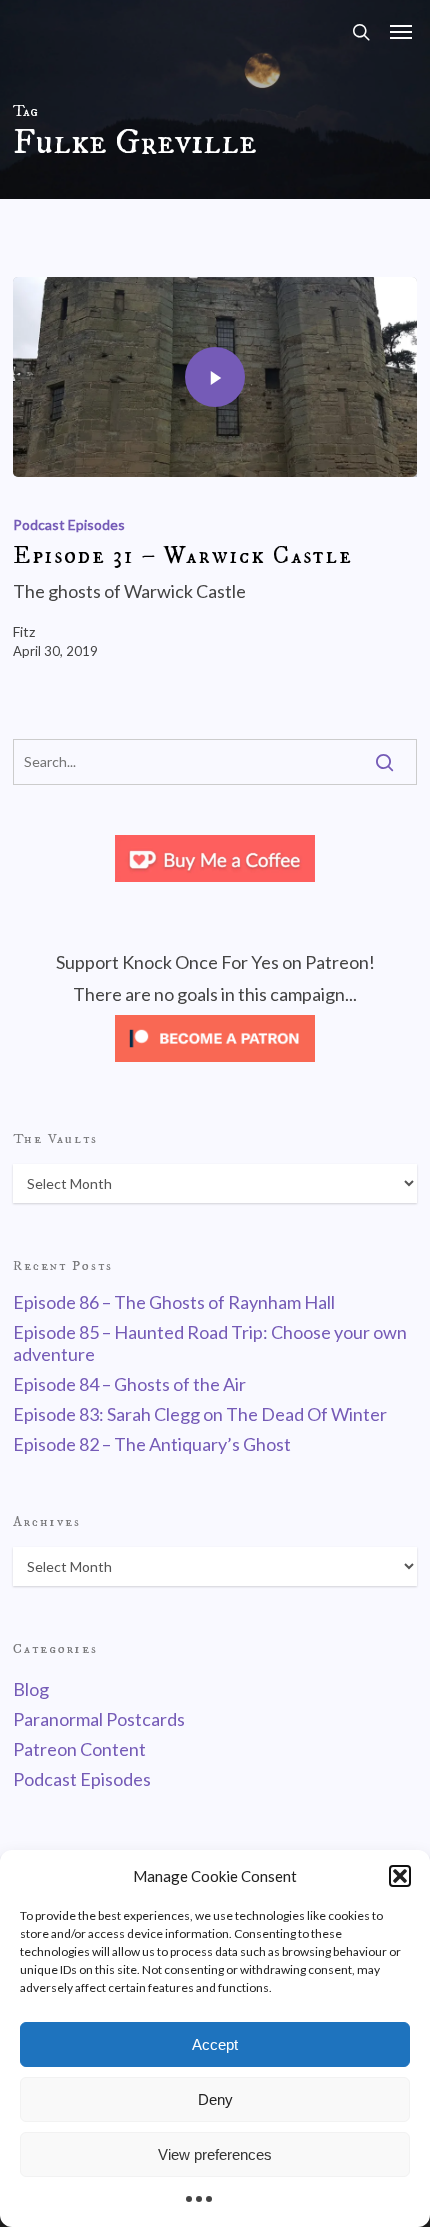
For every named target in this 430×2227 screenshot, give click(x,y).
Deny (215, 2099)
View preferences (215, 2154)
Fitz (24, 631)
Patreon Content (79, 1749)
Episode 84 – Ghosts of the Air (129, 1384)
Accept (215, 2044)
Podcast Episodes (69, 524)
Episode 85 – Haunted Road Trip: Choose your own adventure (210, 1343)
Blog (31, 1689)
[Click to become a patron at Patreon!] (215, 1065)
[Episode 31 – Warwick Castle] (215, 377)
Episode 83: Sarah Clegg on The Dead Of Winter (200, 1414)
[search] (361, 32)
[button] (400, 1876)
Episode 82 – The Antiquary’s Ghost (152, 1444)
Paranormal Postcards (99, 1719)
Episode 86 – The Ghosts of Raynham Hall (174, 1302)
